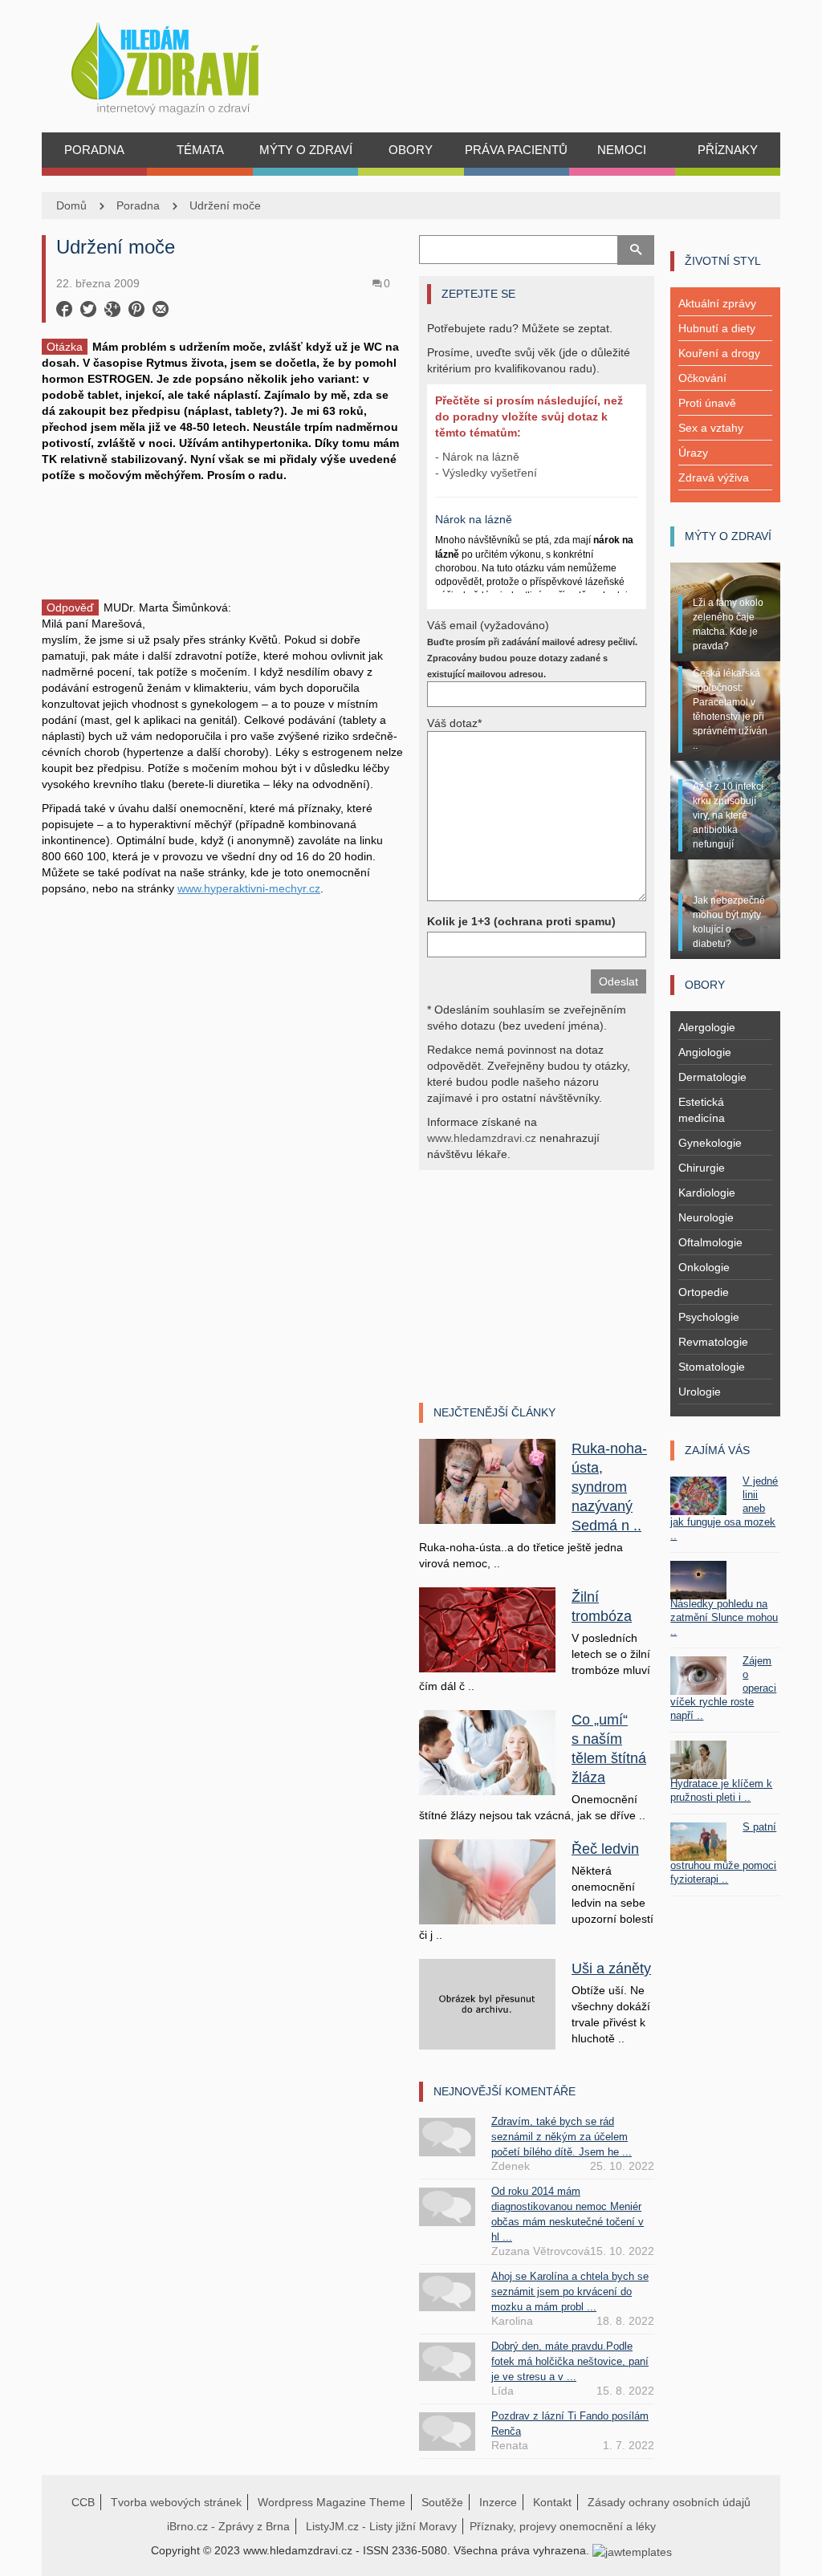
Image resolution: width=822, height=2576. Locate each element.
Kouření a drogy (719, 353)
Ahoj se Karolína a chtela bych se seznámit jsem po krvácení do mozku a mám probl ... (570, 2292)
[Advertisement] (222, 539)
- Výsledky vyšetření (486, 473)
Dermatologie (712, 1077)
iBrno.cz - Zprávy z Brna (228, 2526)
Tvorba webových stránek (176, 2502)
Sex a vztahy (711, 428)
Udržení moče (225, 205)
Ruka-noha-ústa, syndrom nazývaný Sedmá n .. (609, 1487)
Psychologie (709, 1317)
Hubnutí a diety (717, 328)
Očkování (702, 378)
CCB (83, 2502)
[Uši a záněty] (487, 2003)
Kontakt (552, 2502)
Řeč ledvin (605, 1849)
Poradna (138, 205)
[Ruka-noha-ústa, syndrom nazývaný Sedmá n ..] (487, 1481)
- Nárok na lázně (477, 457)
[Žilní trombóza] (487, 1629)
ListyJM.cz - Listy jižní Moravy (381, 2526)
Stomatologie (712, 1367)
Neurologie (706, 1217)
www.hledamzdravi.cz (482, 1138)
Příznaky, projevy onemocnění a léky (563, 2526)
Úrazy (693, 453)
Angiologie (705, 1052)
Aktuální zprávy (717, 303)
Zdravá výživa (714, 477)
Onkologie (704, 1267)
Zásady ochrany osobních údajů (669, 2502)
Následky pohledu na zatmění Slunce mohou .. (724, 1617)
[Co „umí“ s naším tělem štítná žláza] (487, 1752)
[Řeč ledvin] (487, 1881)
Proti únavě (707, 403)
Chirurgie (702, 1168)
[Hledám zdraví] (186, 64)
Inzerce (498, 2502)
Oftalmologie (710, 1242)
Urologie (700, 1392)
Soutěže (442, 2502)
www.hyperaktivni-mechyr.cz (249, 888)
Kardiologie (707, 1193)
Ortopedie (704, 1292)
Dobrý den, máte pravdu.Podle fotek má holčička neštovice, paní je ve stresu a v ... (570, 2361)
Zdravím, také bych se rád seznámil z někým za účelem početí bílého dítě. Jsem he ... (562, 2137)
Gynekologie (710, 1143)
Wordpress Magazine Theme (332, 2502)
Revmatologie (713, 1342)
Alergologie (707, 1027)
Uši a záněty (611, 1969)
